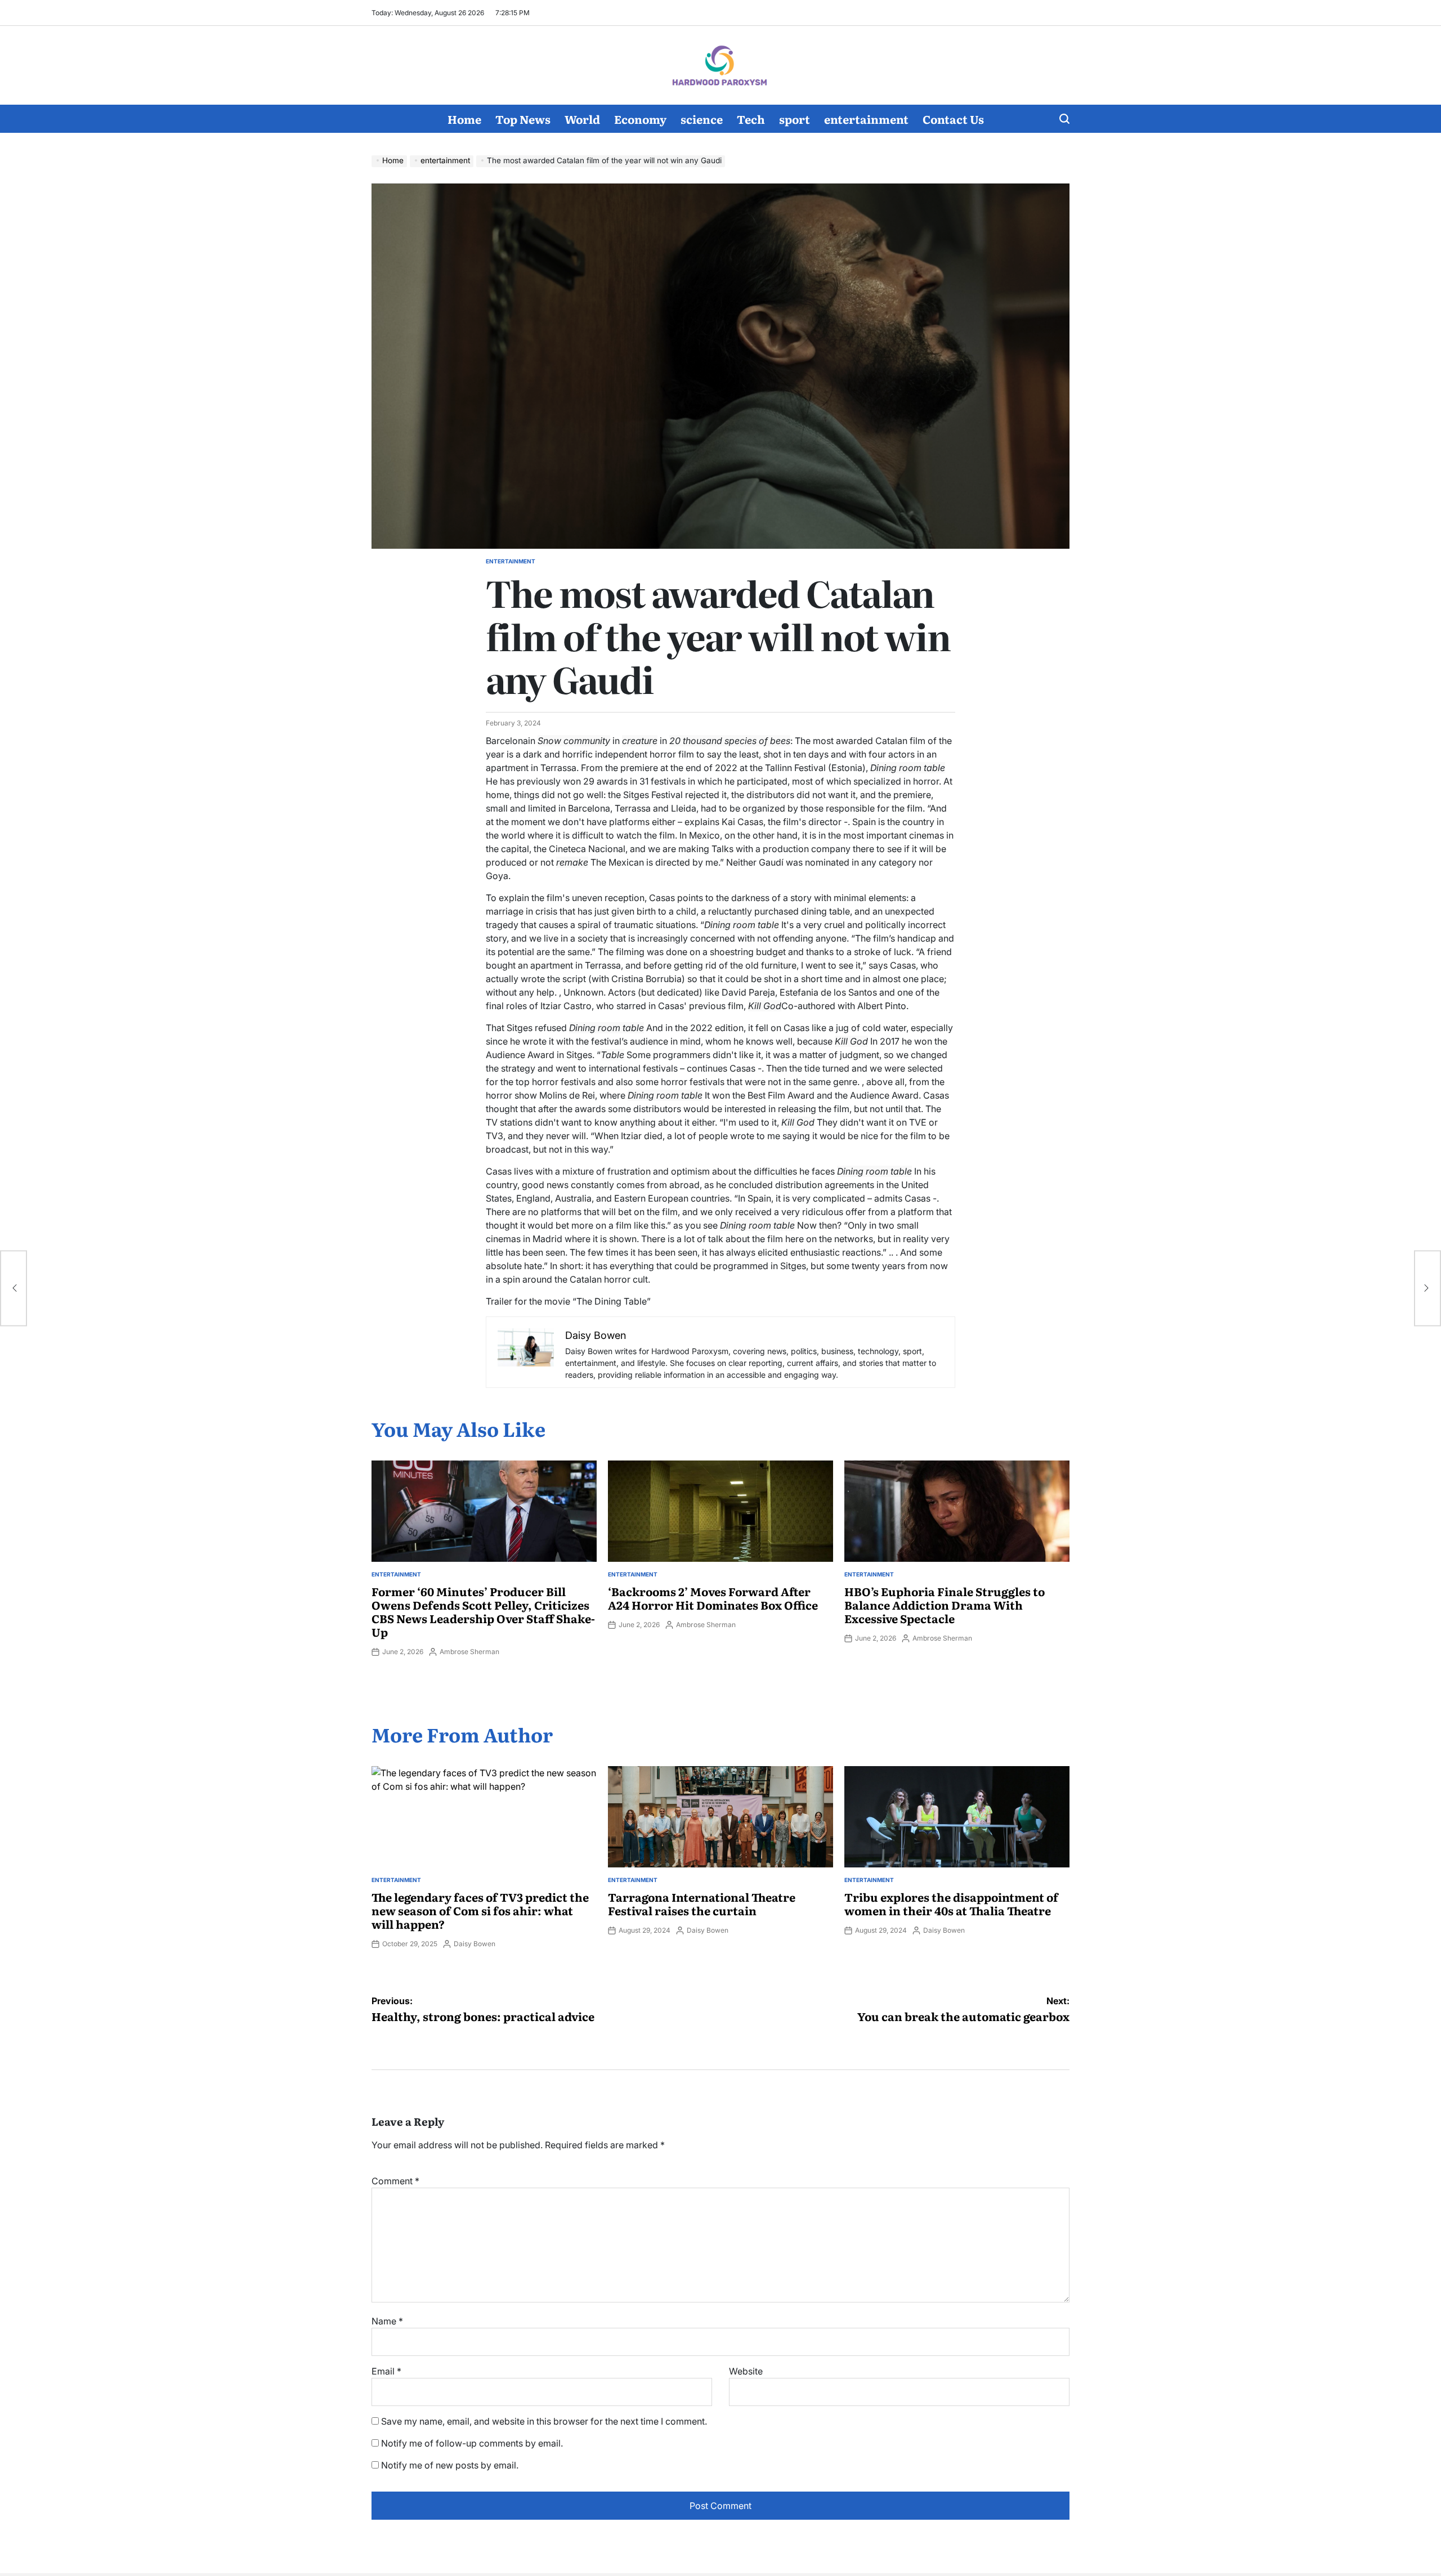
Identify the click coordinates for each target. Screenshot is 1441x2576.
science (702, 119)
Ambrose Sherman (469, 1652)
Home (464, 119)
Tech (751, 119)
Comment (395, 2181)
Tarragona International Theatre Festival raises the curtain (702, 1903)
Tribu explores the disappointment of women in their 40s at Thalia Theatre (951, 1903)
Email (386, 2371)
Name (387, 2321)
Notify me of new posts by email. (450, 2465)
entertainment (866, 119)
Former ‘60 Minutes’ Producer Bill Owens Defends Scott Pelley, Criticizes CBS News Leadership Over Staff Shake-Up (483, 1611)
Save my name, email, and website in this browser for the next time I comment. (544, 2421)
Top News (523, 119)
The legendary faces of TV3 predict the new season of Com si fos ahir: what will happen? (480, 1910)
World (582, 119)
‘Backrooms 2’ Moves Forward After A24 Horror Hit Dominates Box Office (713, 1598)
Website (746, 2371)
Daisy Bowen (475, 1944)
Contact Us (953, 119)
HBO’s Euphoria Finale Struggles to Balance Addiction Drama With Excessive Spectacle (945, 1605)
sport (795, 119)
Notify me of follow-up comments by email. (472, 2443)
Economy (640, 119)
